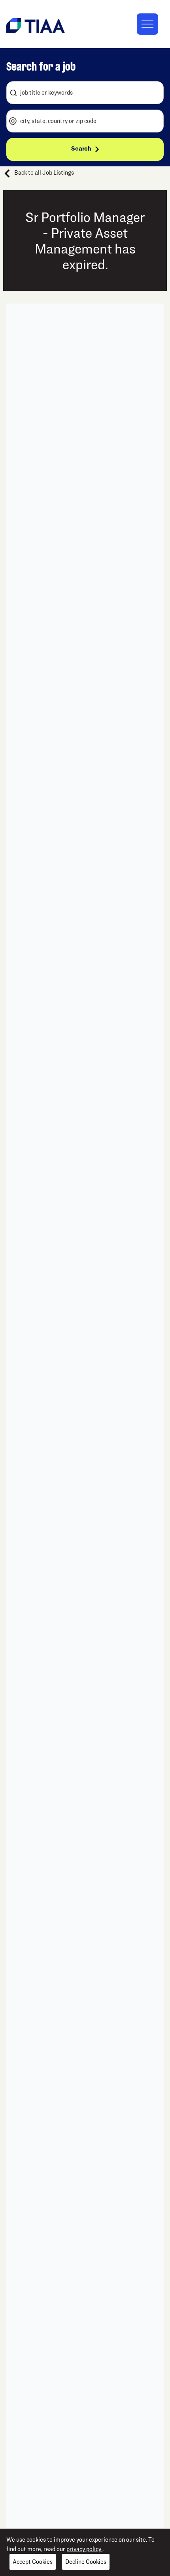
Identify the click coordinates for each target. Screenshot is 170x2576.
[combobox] (85, 93)
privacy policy (84, 2549)
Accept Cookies (33, 2562)
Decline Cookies (86, 2562)
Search (81, 149)
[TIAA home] (36, 25)
